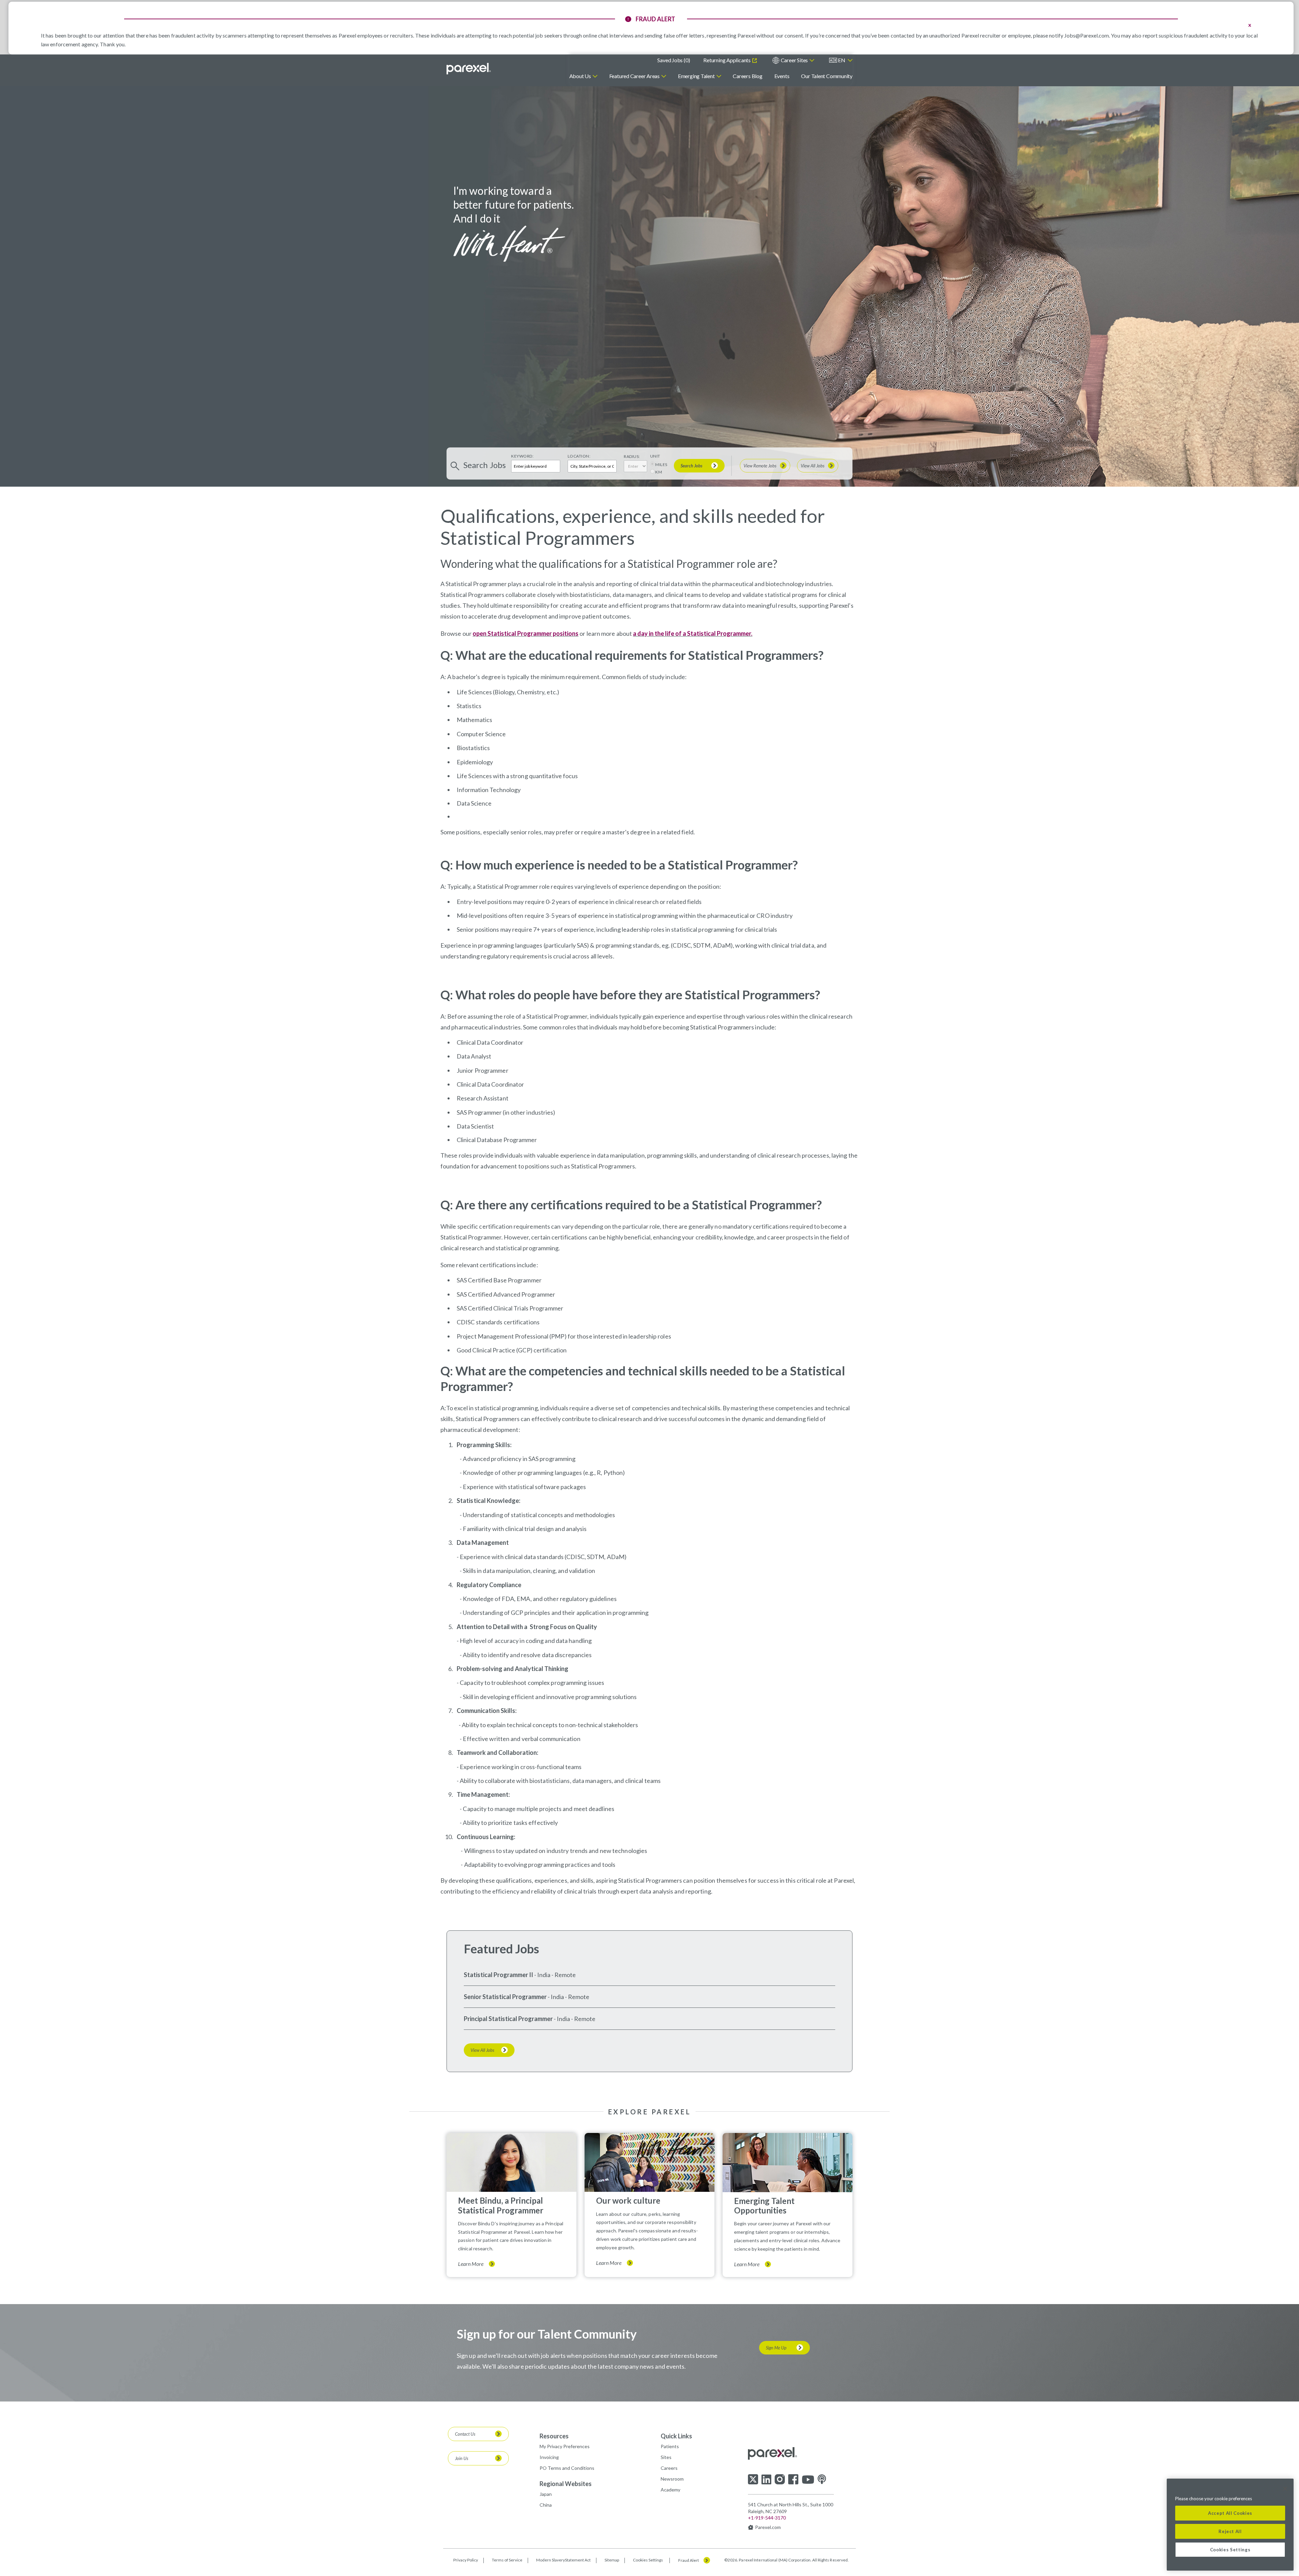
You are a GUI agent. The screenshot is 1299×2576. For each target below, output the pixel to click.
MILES (661, 465)
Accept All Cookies (1230, 2513)
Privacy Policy (466, 2560)
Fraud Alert (689, 2560)
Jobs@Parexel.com (1087, 35)
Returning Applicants (727, 60)
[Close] (1285, 2489)
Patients (670, 2446)
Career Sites (794, 60)
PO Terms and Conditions (567, 2468)
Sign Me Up (776, 2348)
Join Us (462, 2458)
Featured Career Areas (634, 76)
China (546, 2505)
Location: (579, 456)
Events (782, 76)
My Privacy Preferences (565, 2446)
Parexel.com (768, 2527)
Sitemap (612, 2560)
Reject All (1230, 2531)
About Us (580, 76)
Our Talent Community (827, 76)
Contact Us (465, 2434)
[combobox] (592, 466)
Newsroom (672, 2479)
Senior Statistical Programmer (505, 1997)
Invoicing (549, 2457)
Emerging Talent (696, 76)
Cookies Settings (648, 2560)
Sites (666, 2457)
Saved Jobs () (674, 60)
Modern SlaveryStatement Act (563, 2560)
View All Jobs (813, 466)
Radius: (632, 456)
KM (659, 472)
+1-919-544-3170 (767, 2518)
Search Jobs (691, 466)
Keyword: (522, 456)
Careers (669, 2468)
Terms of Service (507, 2560)
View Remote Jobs (760, 466)
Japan (546, 2494)
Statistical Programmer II (498, 1975)
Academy (670, 2490)
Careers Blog (747, 76)
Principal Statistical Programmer (508, 2019)
